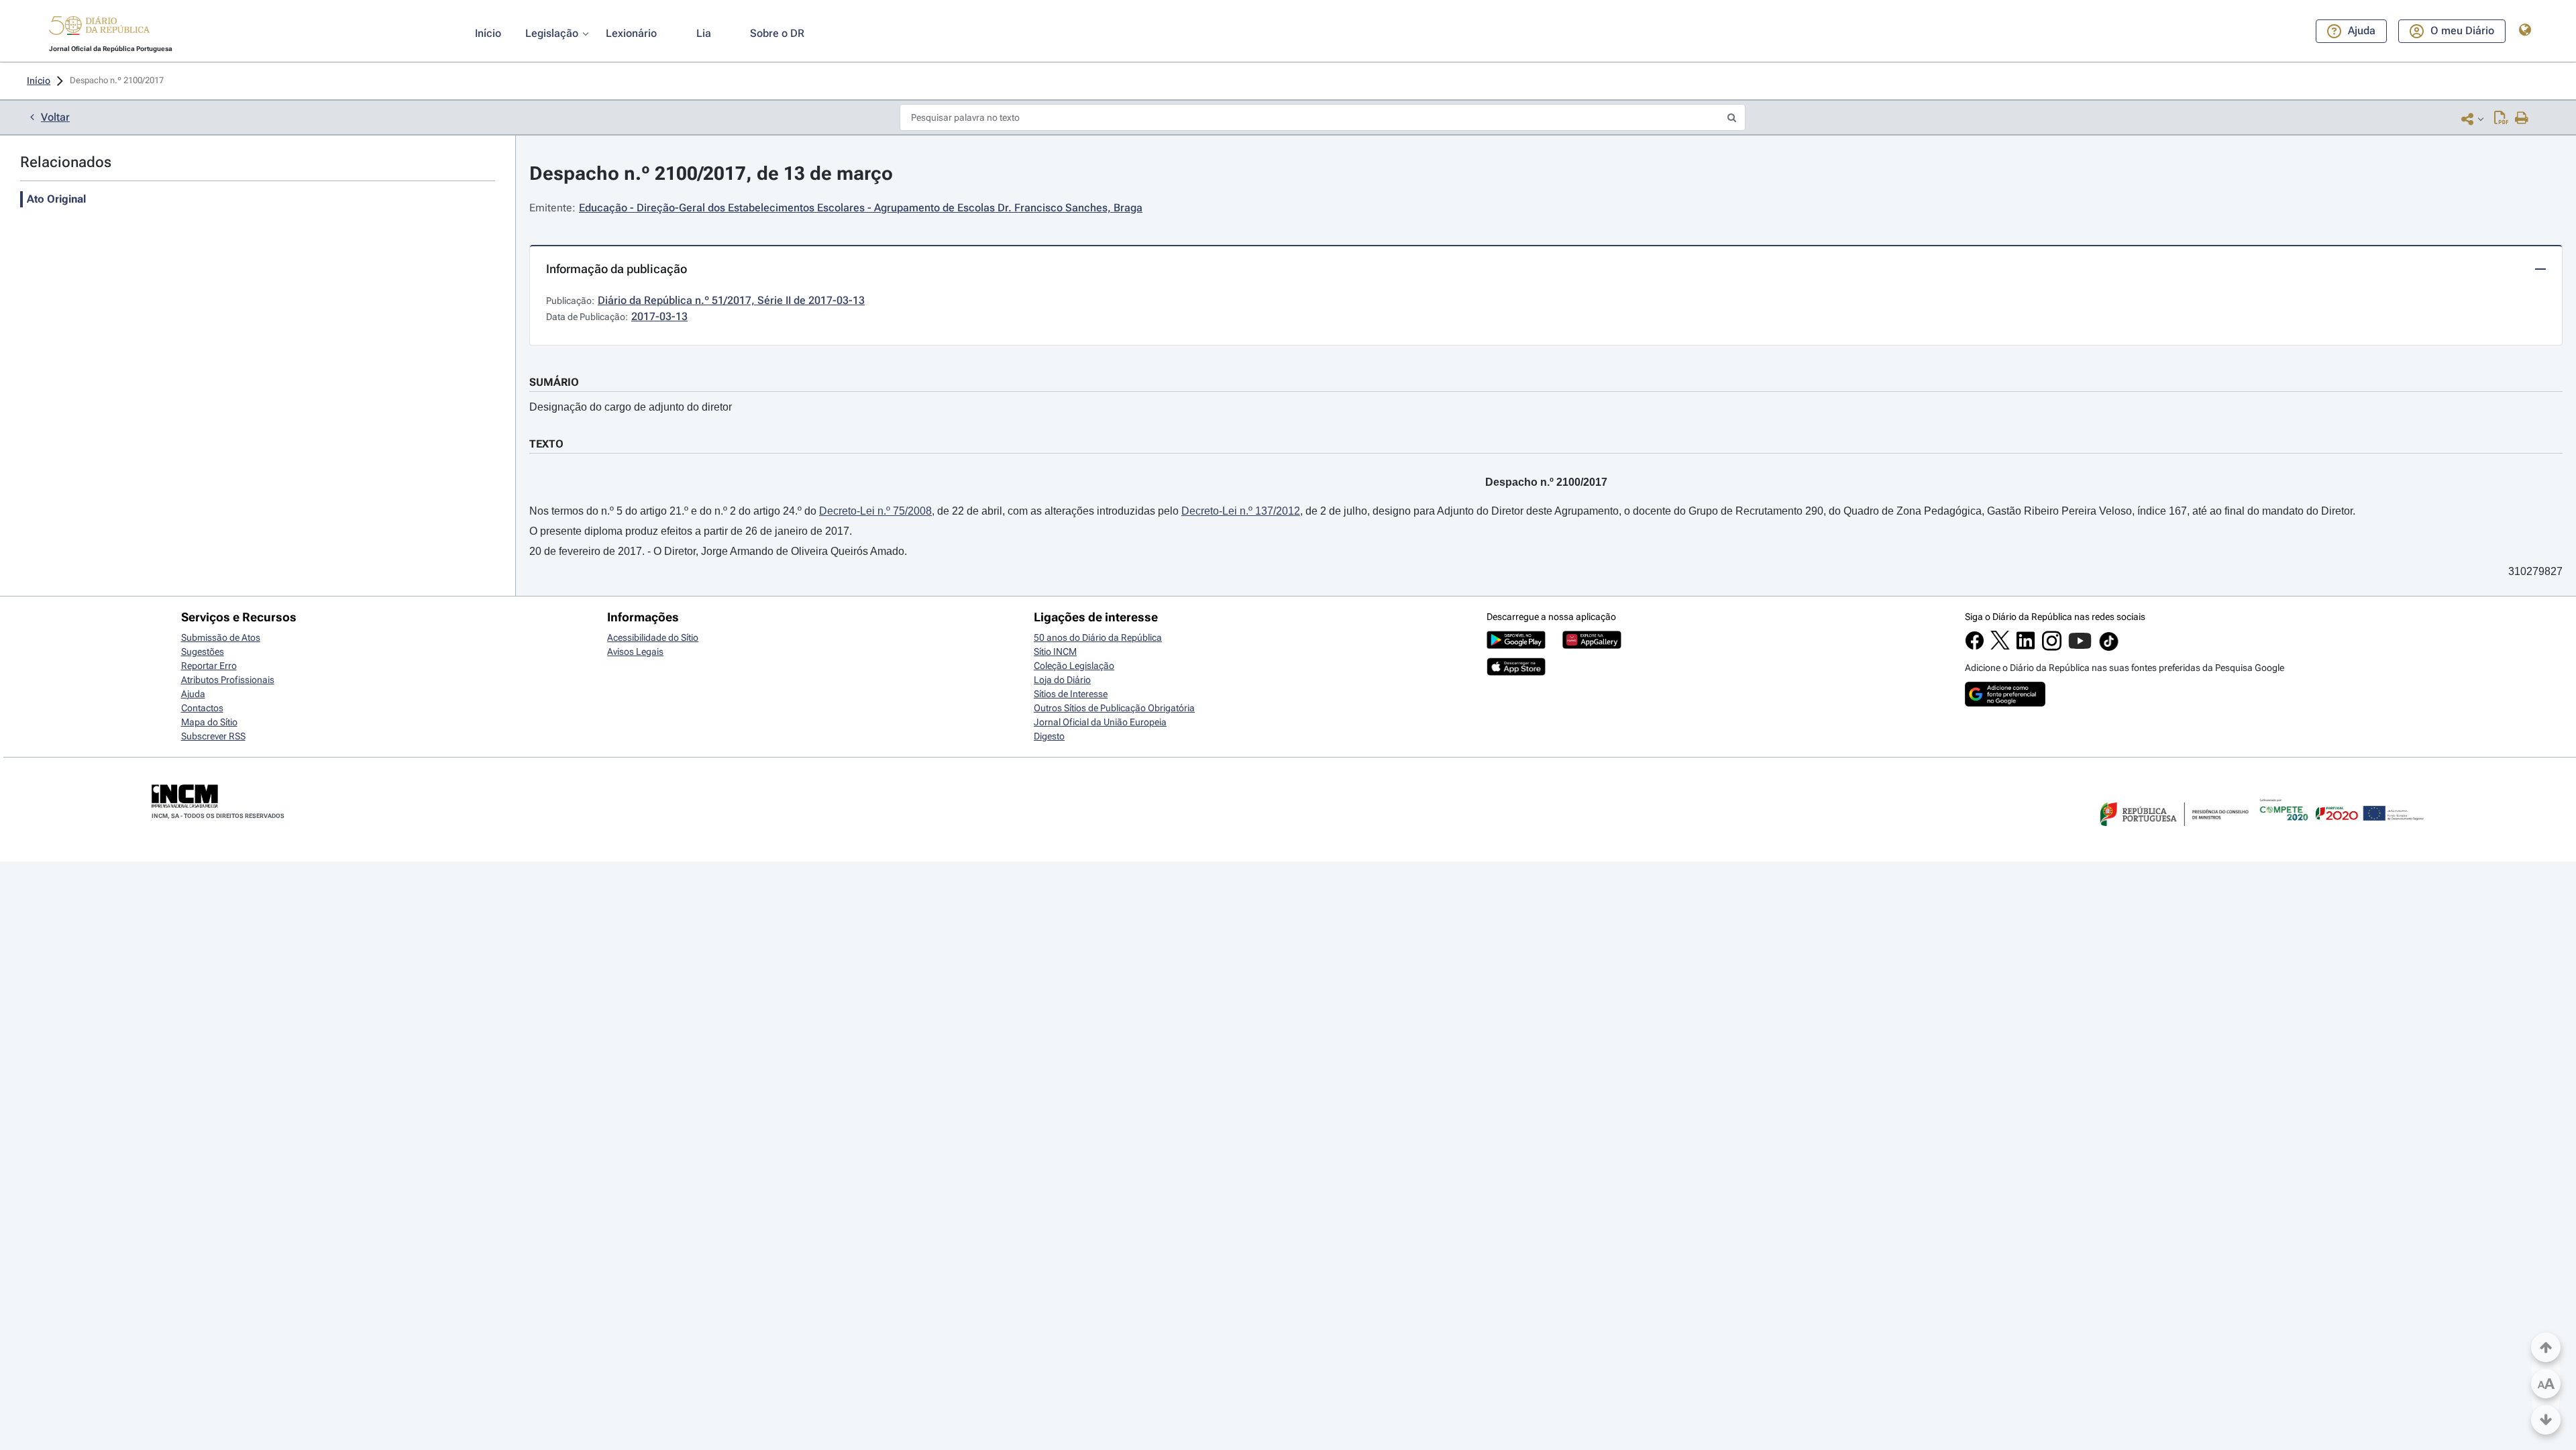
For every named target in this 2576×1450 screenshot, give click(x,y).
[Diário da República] (99, 29)
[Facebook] (1975, 647)
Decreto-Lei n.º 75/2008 (875, 511)
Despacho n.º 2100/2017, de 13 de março (711, 173)
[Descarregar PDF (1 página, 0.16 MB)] (2501, 119)
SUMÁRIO (554, 382)
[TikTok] (2109, 649)
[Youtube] (2080, 648)
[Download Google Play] (1516, 645)
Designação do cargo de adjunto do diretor (631, 407)
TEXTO (546, 444)
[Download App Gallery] (1592, 645)
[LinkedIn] (2026, 647)
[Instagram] (2052, 648)
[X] (2000, 646)
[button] (99, 28)
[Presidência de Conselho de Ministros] (2173, 834)
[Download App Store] (1516, 672)
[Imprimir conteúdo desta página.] (2522, 119)
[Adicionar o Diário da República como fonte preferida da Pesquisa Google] (2005, 703)
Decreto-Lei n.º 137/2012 (1241, 511)
